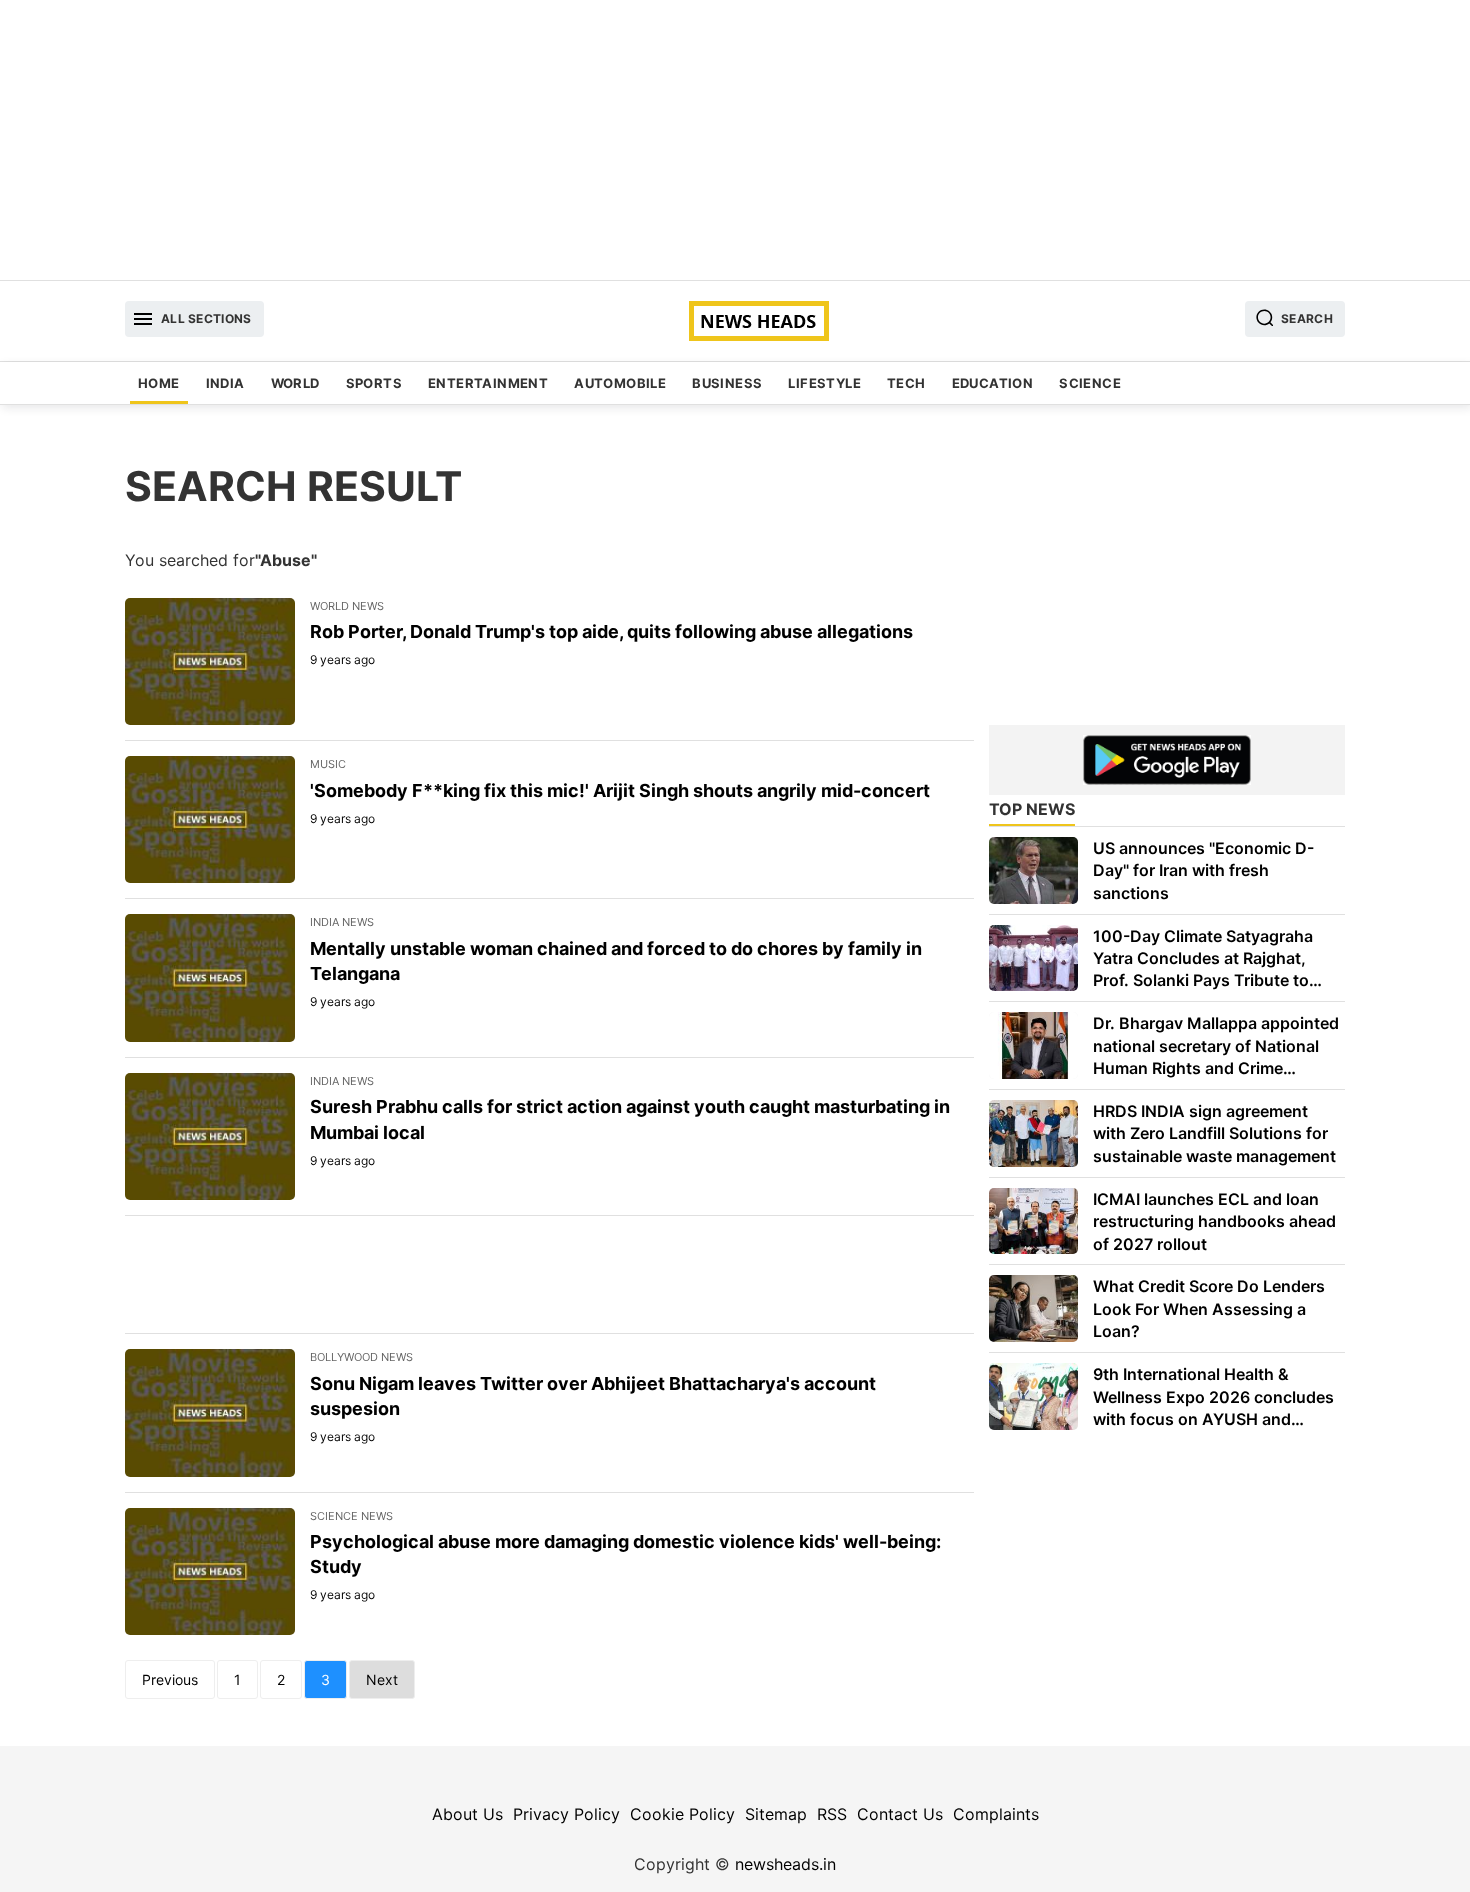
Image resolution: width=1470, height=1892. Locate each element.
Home (159, 383)
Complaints (996, 1814)
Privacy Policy (566, 1814)
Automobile (620, 383)
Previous (170, 1679)
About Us (467, 1814)
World (295, 383)
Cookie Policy (682, 1814)
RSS (832, 1814)
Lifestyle (824, 383)
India (225, 383)
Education (993, 383)
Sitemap (776, 1814)
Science (1090, 383)
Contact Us (900, 1814)
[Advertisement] (735, 140)
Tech (906, 383)
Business (727, 383)
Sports (374, 383)
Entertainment (488, 383)
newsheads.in (785, 1864)
